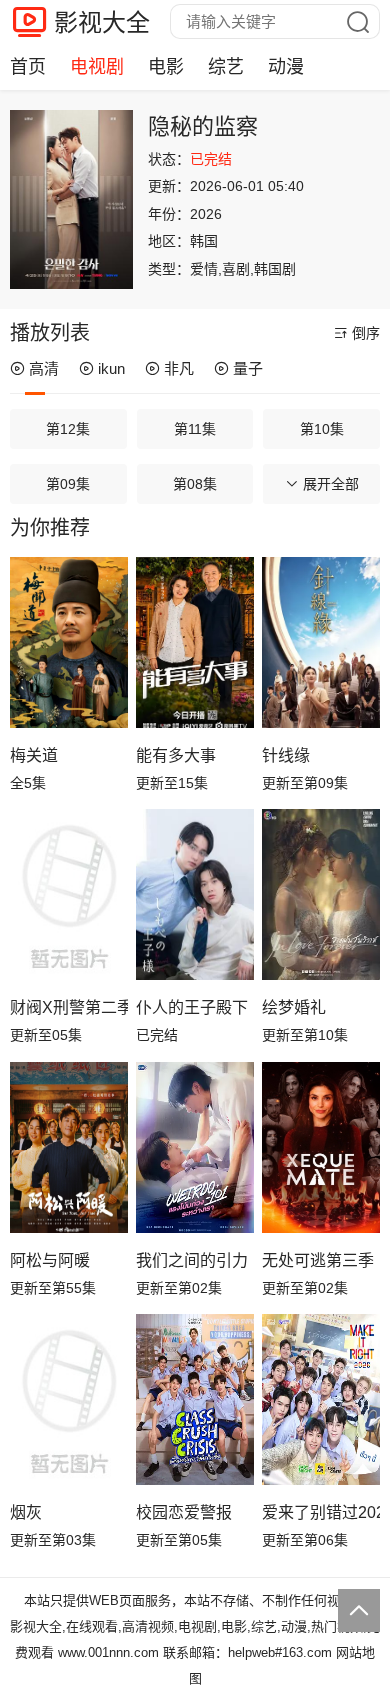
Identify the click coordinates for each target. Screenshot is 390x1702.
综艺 (226, 67)
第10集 (322, 429)
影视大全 (102, 22)
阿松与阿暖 (50, 1260)
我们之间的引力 (192, 1260)
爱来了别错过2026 (321, 1512)
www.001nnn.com (108, 1652)
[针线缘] (321, 642)
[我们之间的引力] (195, 1147)
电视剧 (97, 67)
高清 (44, 368)
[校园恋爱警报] (195, 1399)
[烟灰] (69, 1399)
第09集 (68, 484)
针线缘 (286, 755)
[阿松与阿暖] (69, 1147)
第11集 (195, 429)
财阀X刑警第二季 (69, 1007)
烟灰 (26, 1512)
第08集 (195, 484)
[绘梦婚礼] (321, 894)
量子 (248, 368)
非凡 (179, 368)
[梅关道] (69, 642)
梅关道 (34, 755)
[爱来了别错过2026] (321, 1399)
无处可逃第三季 (318, 1260)
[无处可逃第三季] (321, 1147)
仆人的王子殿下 (192, 1007)
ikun (111, 368)
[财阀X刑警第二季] (69, 894)
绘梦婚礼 (294, 1007)
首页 (28, 67)
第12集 (68, 429)
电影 (166, 67)
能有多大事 (176, 755)
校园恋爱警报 (184, 1512)
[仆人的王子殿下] (195, 894)
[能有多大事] (195, 642)
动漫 (286, 67)
